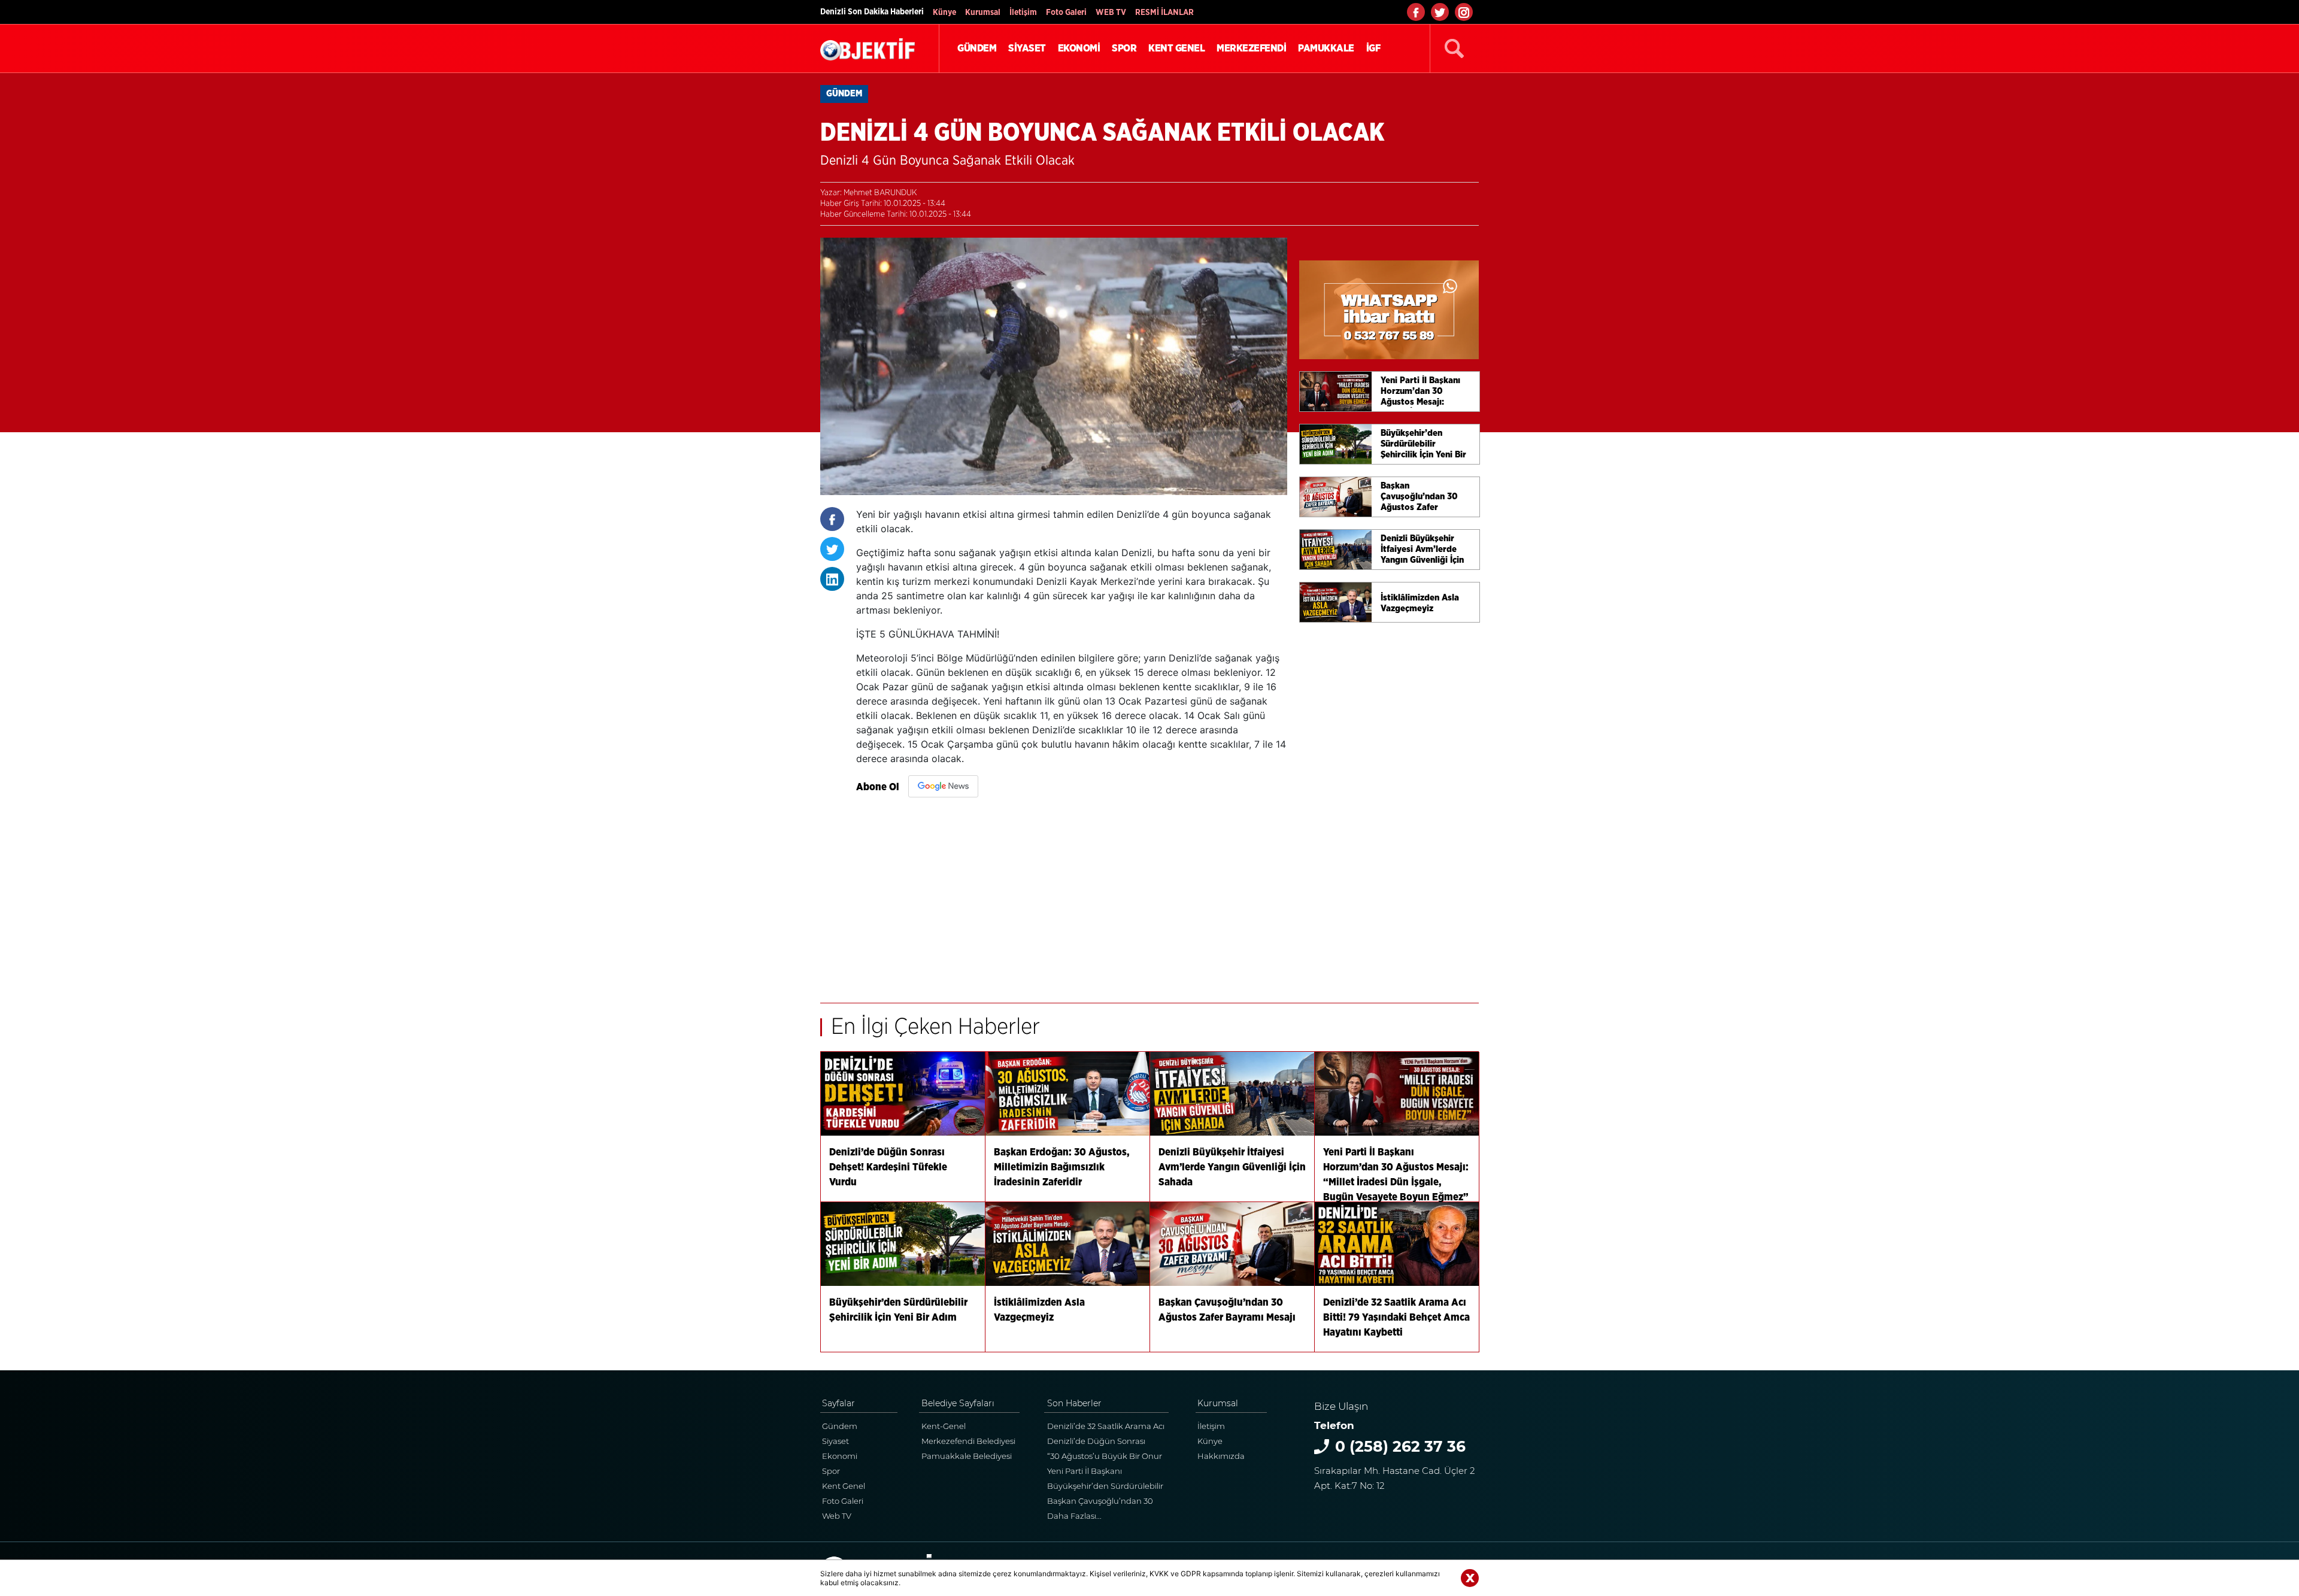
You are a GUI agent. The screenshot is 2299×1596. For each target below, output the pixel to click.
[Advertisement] (1072, 889)
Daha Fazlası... (1074, 1516)
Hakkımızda (1221, 1456)
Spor (831, 1471)
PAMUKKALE (1326, 48)
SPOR (1124, 48)
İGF (1373, 48)
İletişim (1023, 13)
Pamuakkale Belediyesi (967, 1456)
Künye (944, 13)
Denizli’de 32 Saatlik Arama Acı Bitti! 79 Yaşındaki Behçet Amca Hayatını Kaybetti (1108, 1427)
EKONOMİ (1079, 48)
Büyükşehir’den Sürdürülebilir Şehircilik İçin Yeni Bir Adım (1105, 1487)
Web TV (837, 1516)
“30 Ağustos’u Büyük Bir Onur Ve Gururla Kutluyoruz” (1105, 1457)
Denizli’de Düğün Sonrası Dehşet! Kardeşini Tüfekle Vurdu (1096, 1442)
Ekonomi (840, 1456)
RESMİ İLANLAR (1164, 13)
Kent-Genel (944, 1426)
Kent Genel (844, 1486)
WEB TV (1111, 13)
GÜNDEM (977, 48)
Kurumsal (983, 13)
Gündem (840, 1426)
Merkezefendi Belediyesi (968, 1441)
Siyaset (835, 1441)
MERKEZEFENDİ (1251, 48)
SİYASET (1027, 48)
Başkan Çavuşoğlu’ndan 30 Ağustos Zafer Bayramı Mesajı (1104, 1502)
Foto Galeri (1066, 13)
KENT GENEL (1176, 48)
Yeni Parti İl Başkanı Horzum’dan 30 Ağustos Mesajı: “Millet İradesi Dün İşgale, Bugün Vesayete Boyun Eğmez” (1108, 1472)
